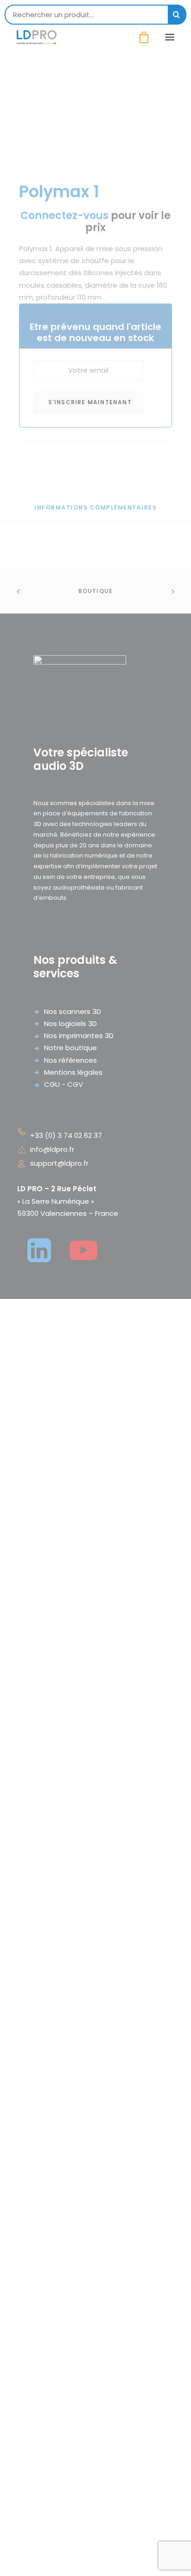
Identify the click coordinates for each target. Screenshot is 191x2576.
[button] (170, 37)
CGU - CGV (64, 1084)
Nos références (70, 1060)
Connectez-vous (64, 216)
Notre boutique (70, 1048)
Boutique (96, 591)
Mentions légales (73, 1072)
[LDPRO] (37, 37)
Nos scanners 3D (73, 1011)
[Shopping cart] (140, 37)
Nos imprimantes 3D (79, 1036)
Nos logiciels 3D (70, 1023)
